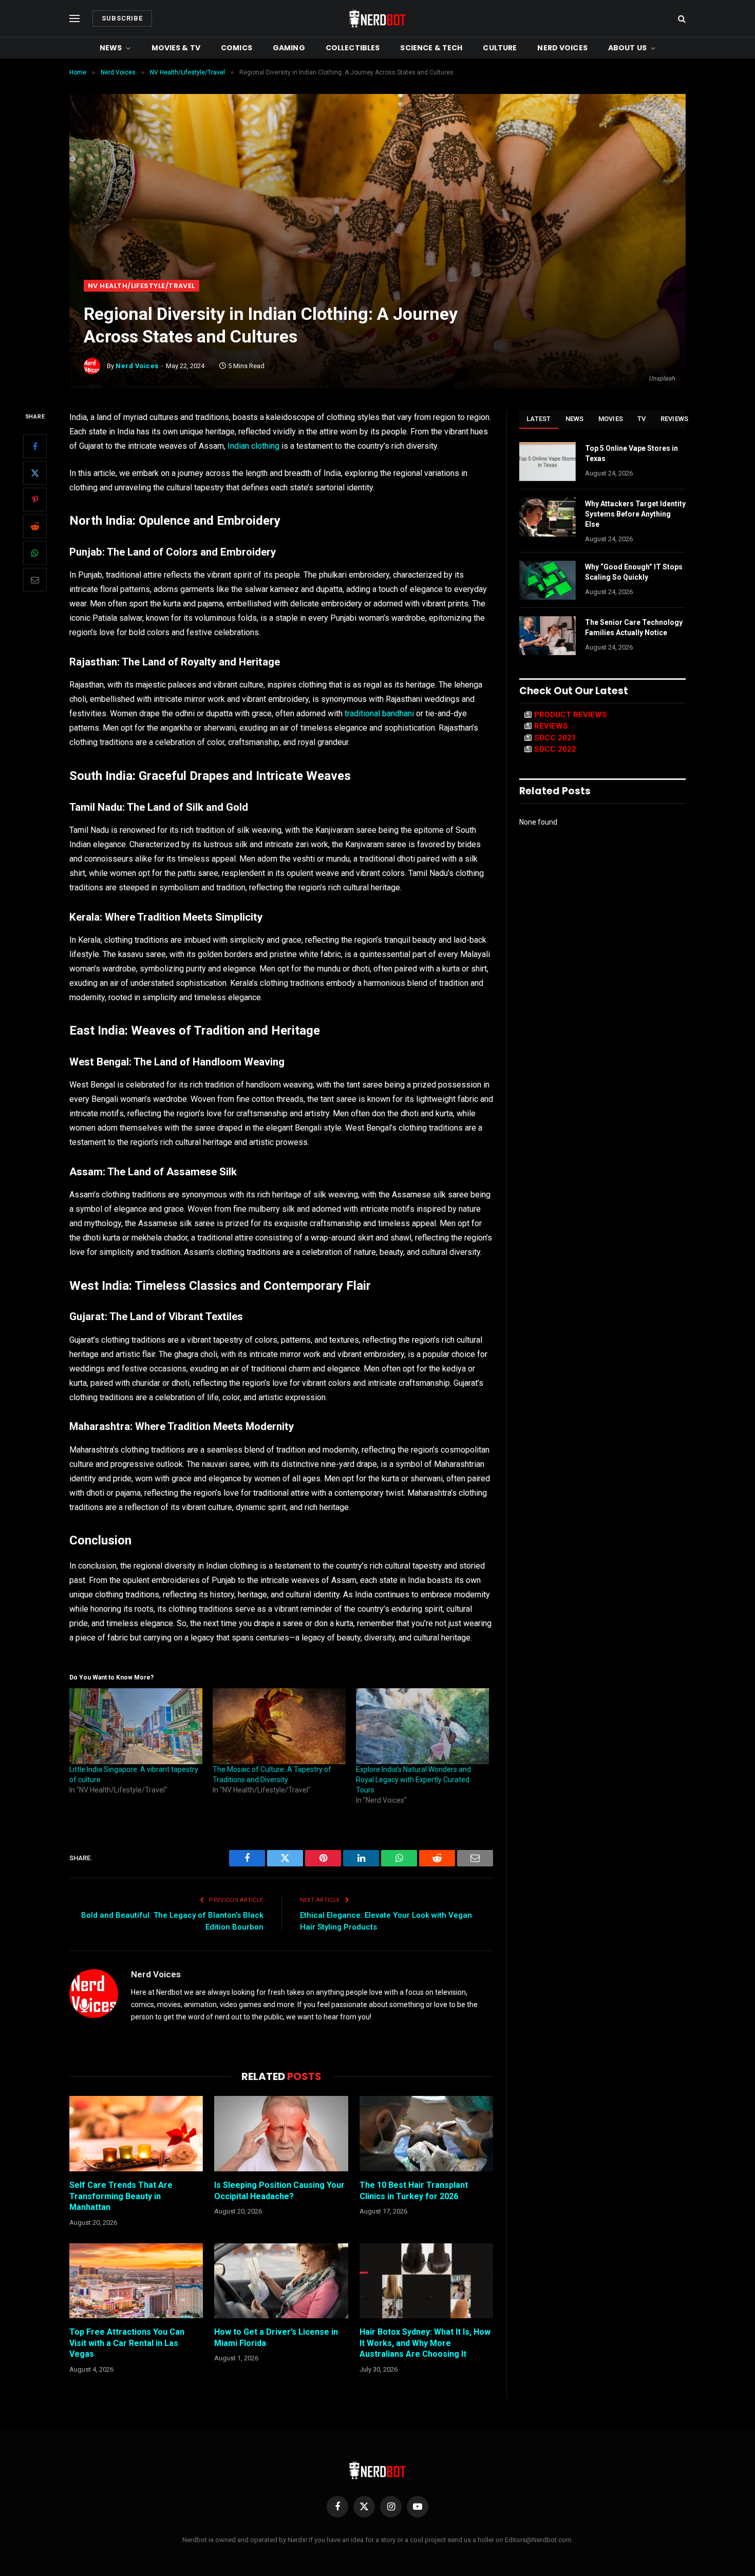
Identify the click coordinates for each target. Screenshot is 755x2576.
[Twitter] (35, 473)
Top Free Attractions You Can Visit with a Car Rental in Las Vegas (127, 2343)
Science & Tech (431, 48)
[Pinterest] (35, 500)
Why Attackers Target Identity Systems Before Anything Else (635, 514)
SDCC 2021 (555, 738)
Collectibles (353, 48)
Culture (500, 48)
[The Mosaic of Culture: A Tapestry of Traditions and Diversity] (279, 1726)
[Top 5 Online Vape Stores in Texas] (548, 462)
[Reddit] (35, 526)
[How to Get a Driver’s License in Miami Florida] (281, 2281)
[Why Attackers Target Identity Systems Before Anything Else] (548, 517)
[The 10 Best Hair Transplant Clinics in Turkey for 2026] (426, 2133)
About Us (627, 48)
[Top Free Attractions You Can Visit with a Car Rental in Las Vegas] (136, 2281)
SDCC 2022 (555, 749)
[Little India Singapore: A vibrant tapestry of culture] (136, 1726)
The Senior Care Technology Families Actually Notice (634, 627)
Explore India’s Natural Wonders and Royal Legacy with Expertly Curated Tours (413, 1780)
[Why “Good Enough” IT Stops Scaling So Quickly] (548, 580)
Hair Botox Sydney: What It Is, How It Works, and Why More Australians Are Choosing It (425, 2343)
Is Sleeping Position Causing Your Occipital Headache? (279, 2191)
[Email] (35, 580)
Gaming (289, 48)
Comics (237, 48)
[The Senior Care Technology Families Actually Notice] (548, 636)
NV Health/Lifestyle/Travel (141, 286)
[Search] (681, 19)
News (111, 48)
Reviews (675, 419)
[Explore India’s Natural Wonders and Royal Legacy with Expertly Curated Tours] (422, 1726)
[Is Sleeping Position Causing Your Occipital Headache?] (281, 2133)
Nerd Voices (562, 48)
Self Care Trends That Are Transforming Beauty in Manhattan (121, 2196)
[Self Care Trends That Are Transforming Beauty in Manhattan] (136, 2133)
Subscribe (122, 18)
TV (642, 419)
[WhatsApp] (35, 553)
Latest (539, 419)
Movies (611, 419)
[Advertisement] (377, 203)
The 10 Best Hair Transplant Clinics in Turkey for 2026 (414, 2191)
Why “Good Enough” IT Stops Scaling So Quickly (634, 572)
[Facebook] (35, 446)
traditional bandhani (379, 713)
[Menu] (74, 19)
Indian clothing (253, 446)
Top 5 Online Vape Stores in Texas (631, 453)
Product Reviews (571, 715)
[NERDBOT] (377, 18)
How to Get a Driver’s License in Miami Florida (276, 2338)
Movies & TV (176, 48)
